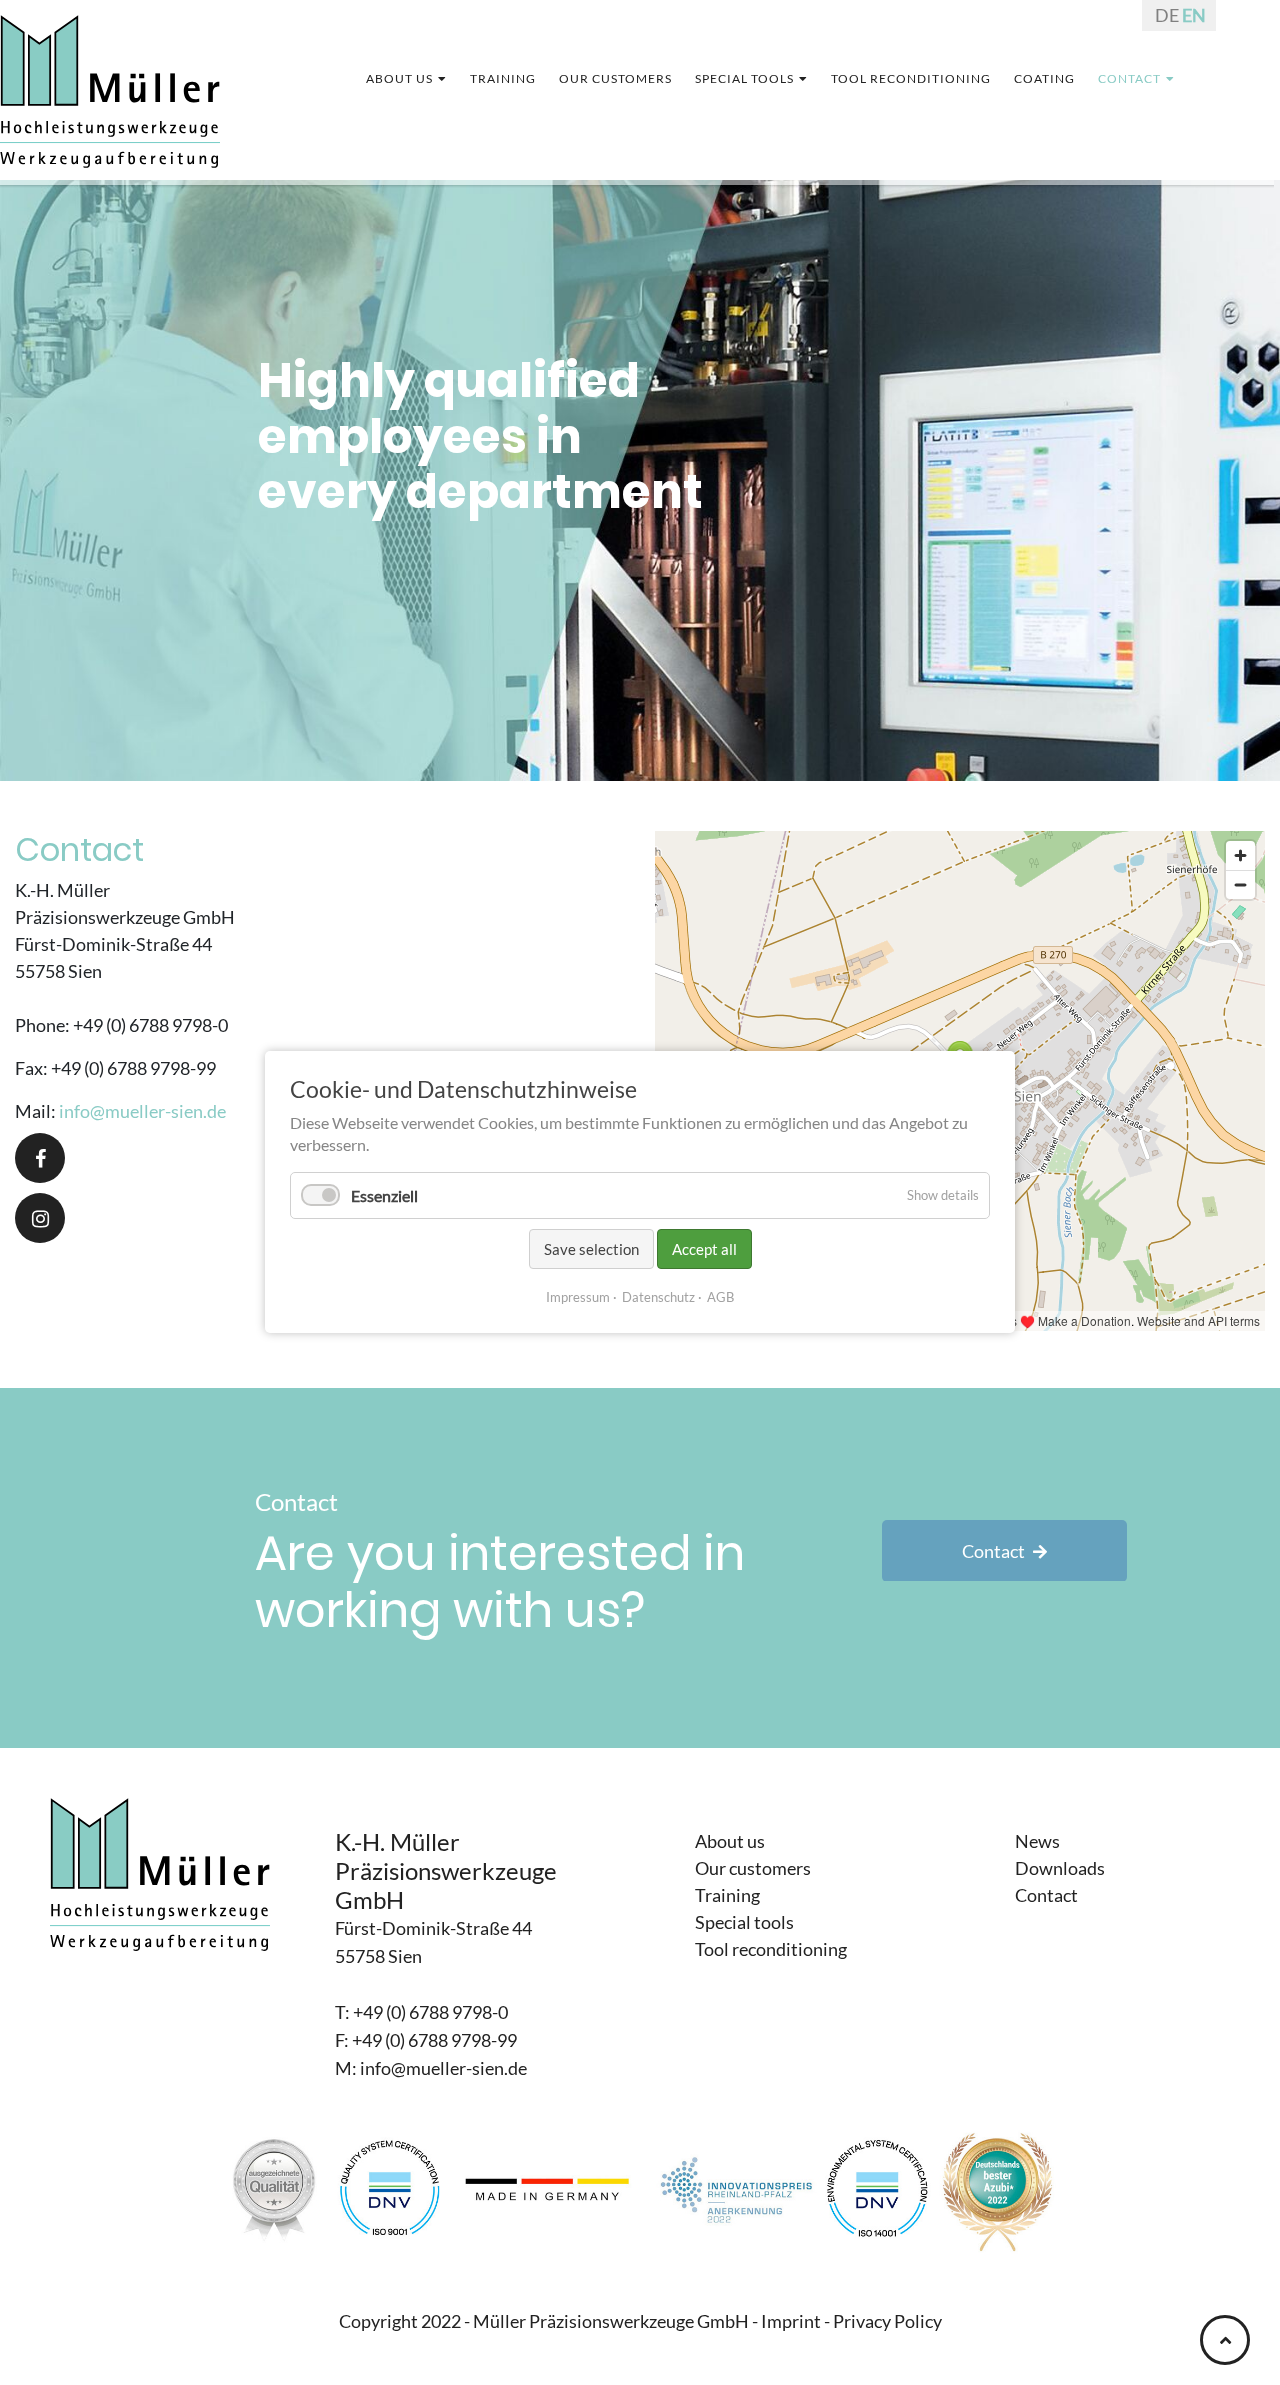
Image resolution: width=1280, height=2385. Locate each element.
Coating (1024, 77)
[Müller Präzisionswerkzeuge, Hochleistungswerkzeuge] (110, 82)
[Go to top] (1225, 2340)
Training (521, 77)
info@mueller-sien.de (142, 1111)
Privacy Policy (887, 2321)
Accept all (704, 1249)
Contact (993, 1551)
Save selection (591, 1249)
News (1037, 1841)
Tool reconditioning (902, 77)
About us (424, 77)
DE (1167, 15)
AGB (720, 1298)
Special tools (746, 77)
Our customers (625, 77)
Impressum (578, 1298)
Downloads (1060, 1868)
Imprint (791, 2321)
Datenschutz (658, 1298)
